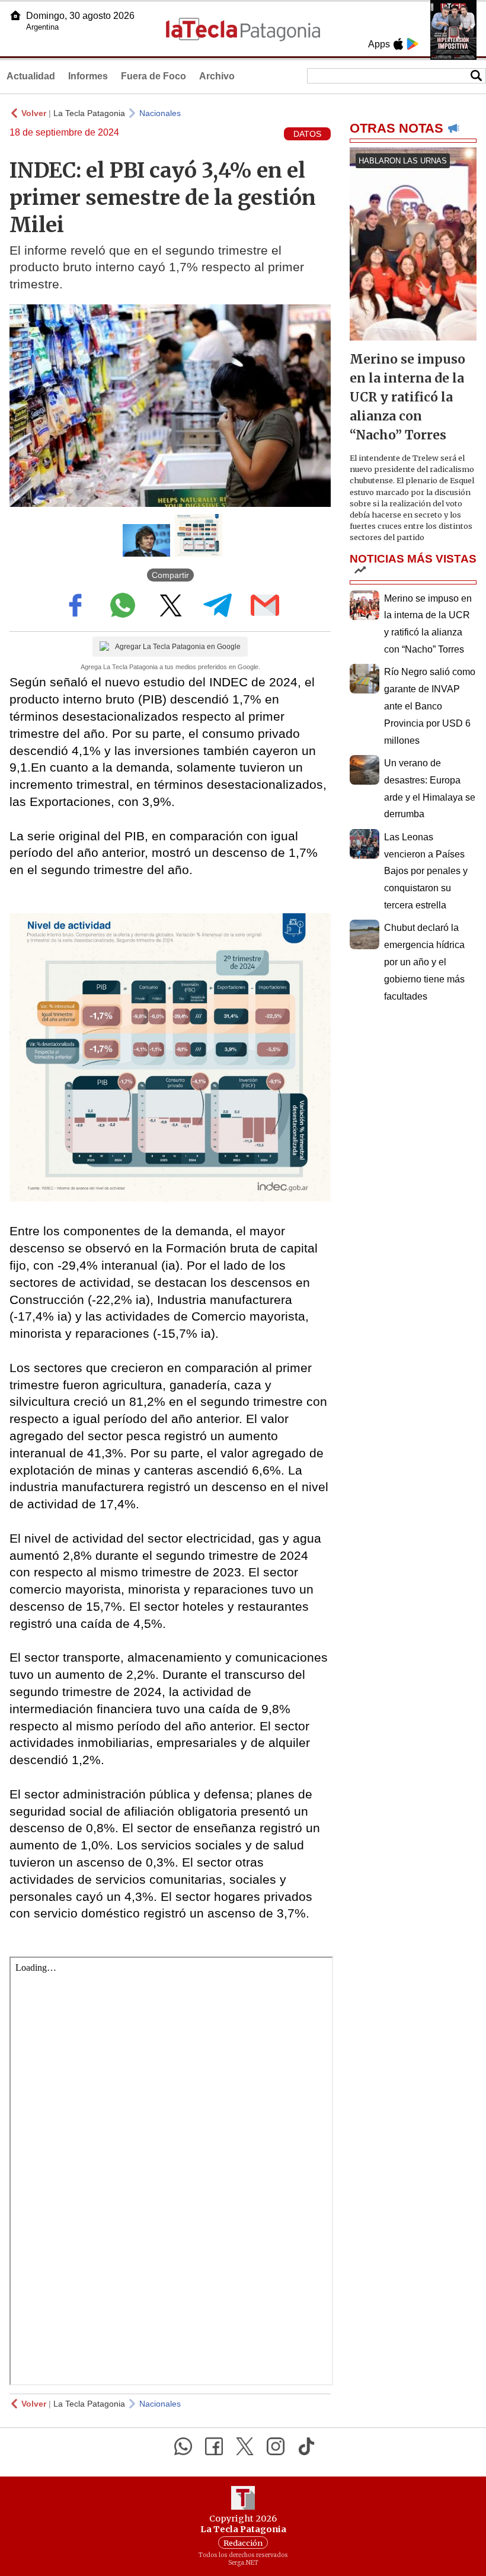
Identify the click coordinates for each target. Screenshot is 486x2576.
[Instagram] (276, 2446)
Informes (88, 76)
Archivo (217, 76)
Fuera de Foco (154, 76)
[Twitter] (245, 2446)
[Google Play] (413, 44)
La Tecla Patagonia (89, 113)
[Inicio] (15, 15)
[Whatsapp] (183, 2446)
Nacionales (160, 113)
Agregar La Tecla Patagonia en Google (178, 647)
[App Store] (398, 44)
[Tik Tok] (306, 2446)
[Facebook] (214, 2446)
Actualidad (31, 76)
